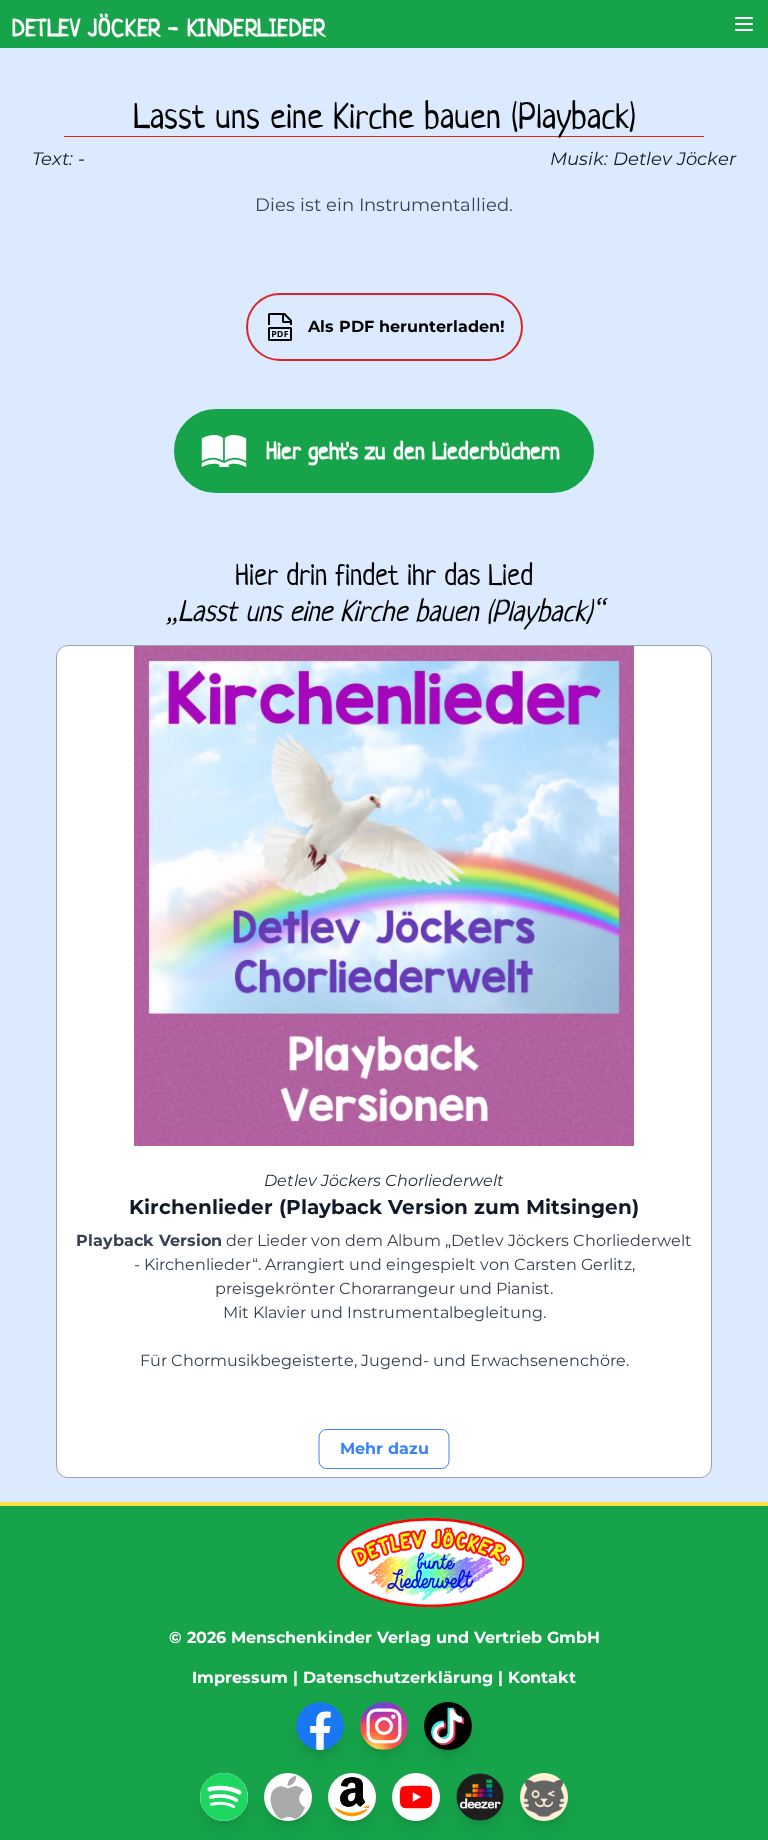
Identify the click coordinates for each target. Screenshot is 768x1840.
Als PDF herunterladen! (406, 326)
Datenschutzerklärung (398, 1677)
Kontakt (542, 1677)
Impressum (240, 1677)
